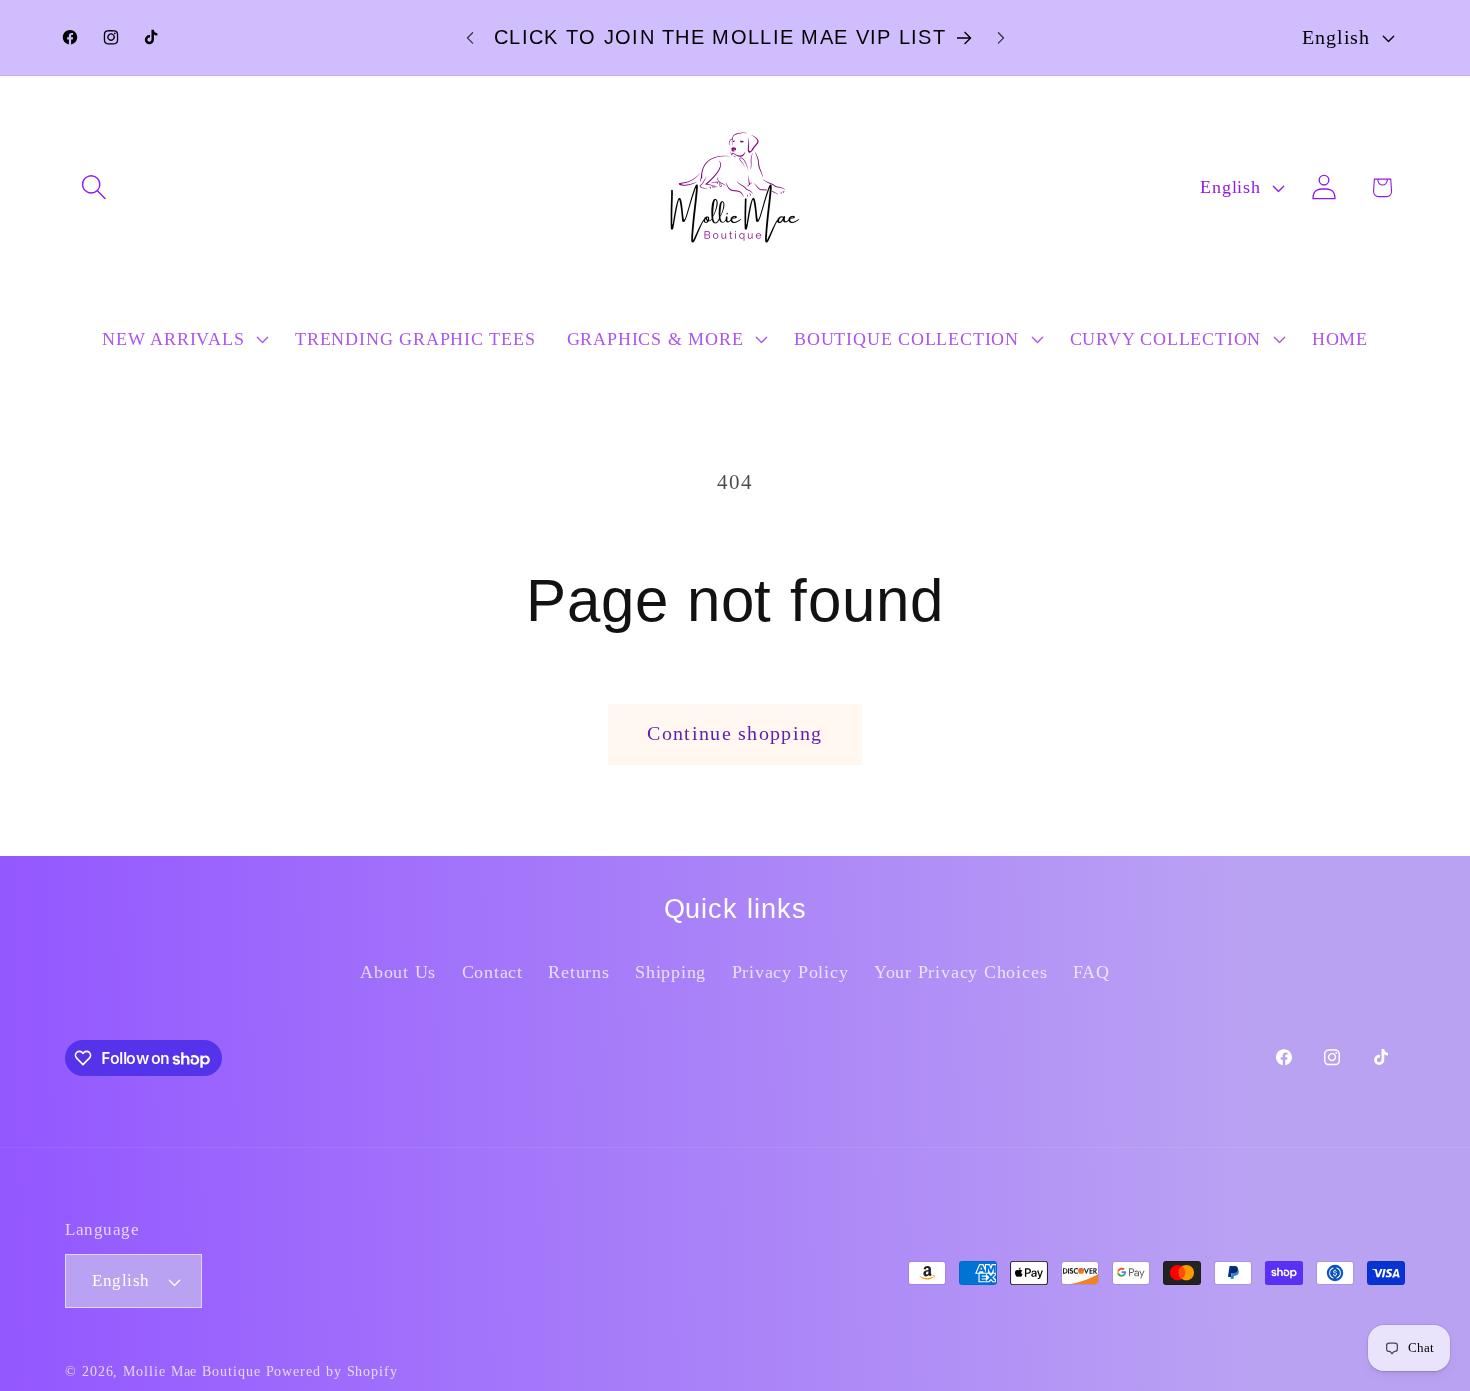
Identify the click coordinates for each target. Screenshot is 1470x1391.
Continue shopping (734, 733)
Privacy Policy (790, 972)
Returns (578, 972)
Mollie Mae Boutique (191, 1371)
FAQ (1091, 972)
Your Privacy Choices (961, 972)
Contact (492, 972)
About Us (398, 972)
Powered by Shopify (332, 1371)
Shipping (670, 972)
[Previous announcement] (470, 37)
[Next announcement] (1001, 37)
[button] (93, 187)
